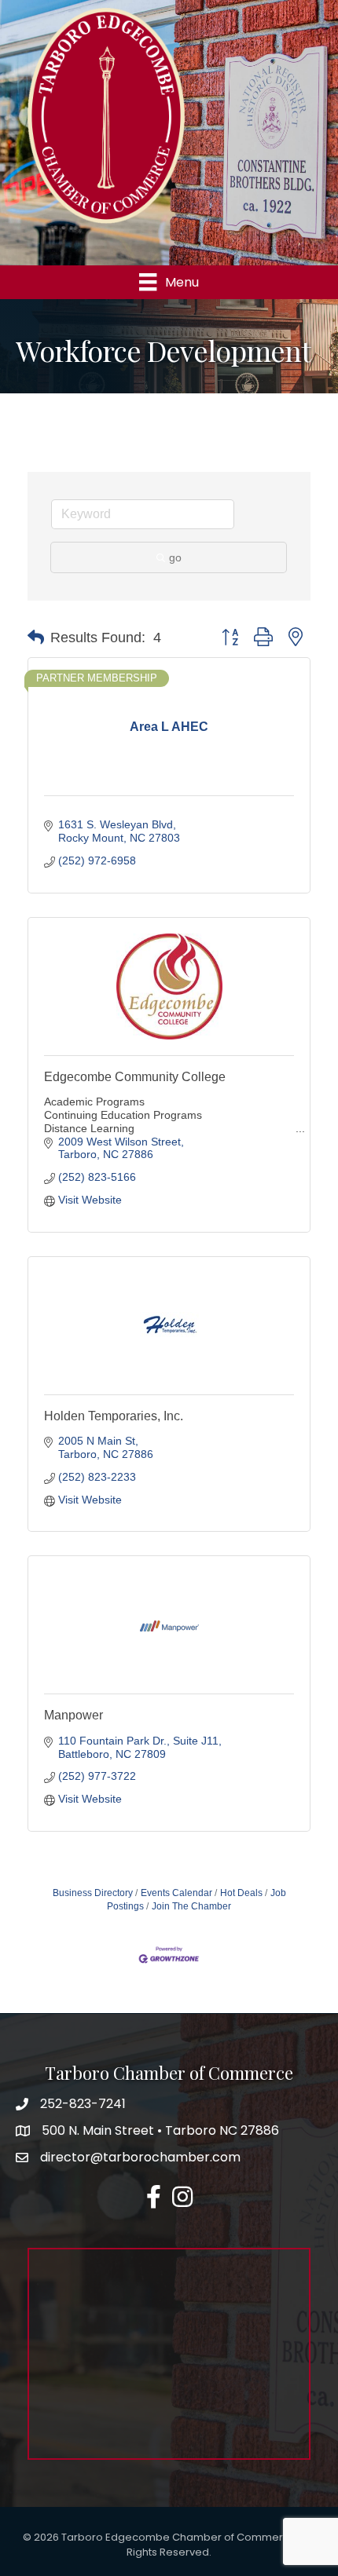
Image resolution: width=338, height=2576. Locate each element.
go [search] (175, 557)
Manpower (73, 1715)
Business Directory (93, 1893)
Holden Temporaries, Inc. (114, 1416)
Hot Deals (241, 1893)
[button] (36, 638)
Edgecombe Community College (135, 1077)
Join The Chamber (191, 1906)
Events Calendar (176, 1893)
